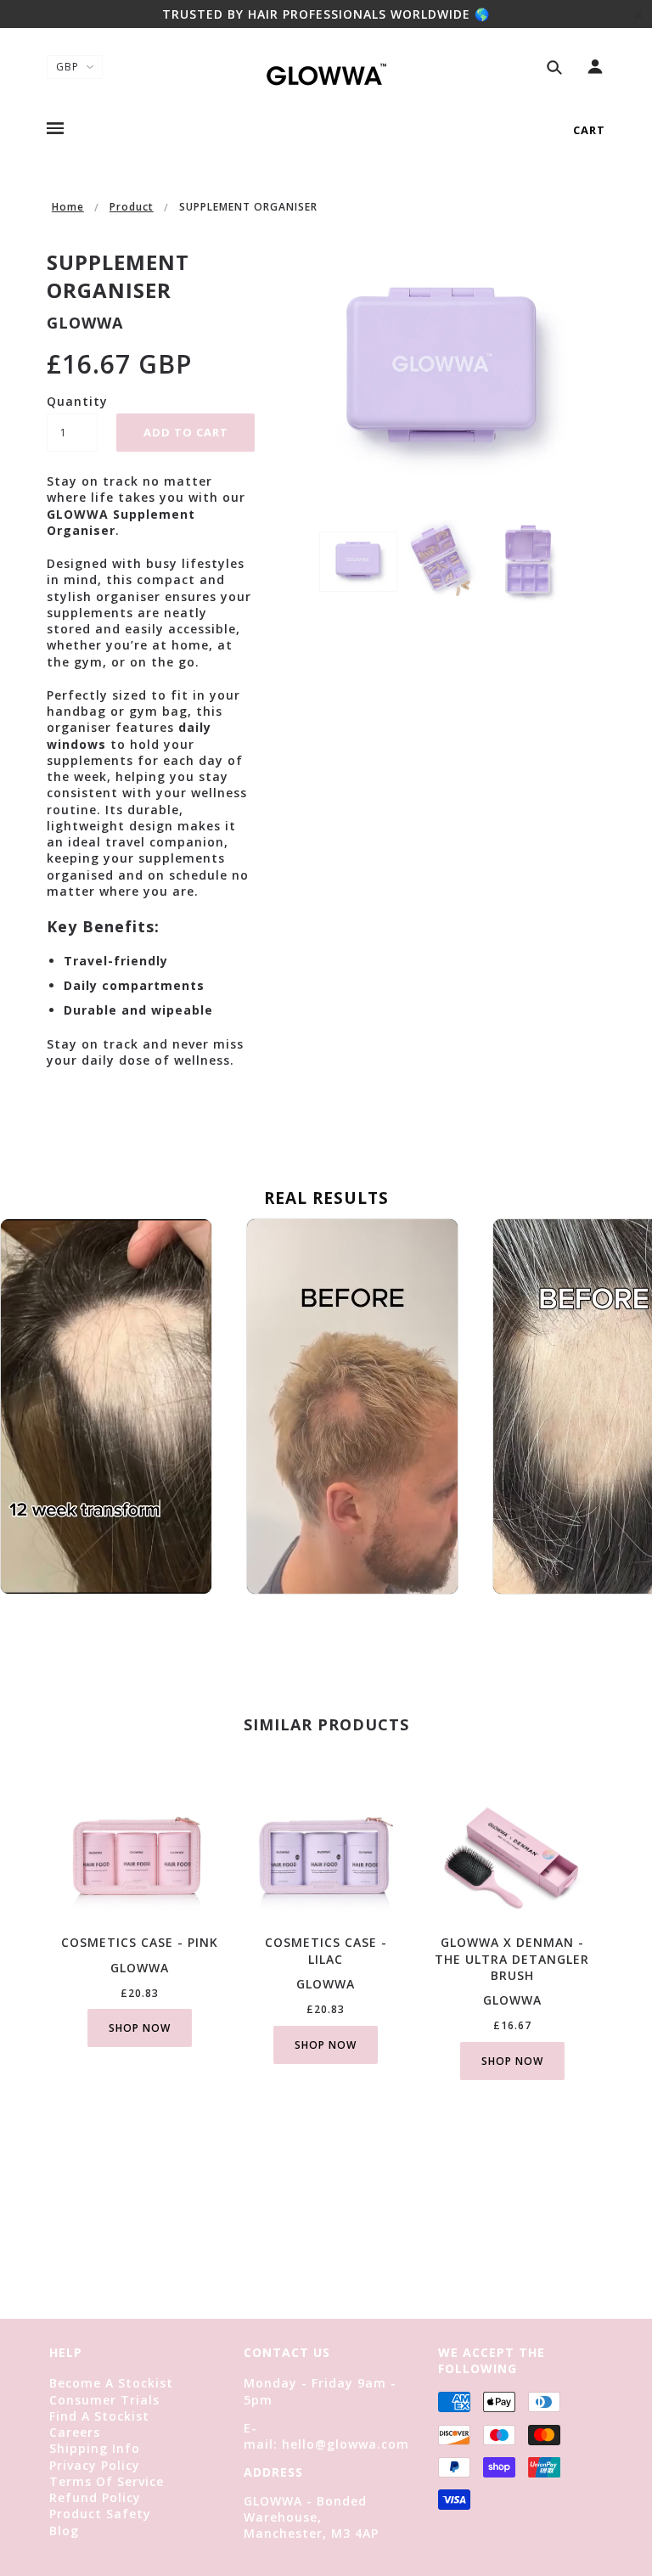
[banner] (326, 73)
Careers (75, 2432)
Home (68, 207)
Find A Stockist (99, 2416)
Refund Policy (95, 2497)
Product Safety (100, 2514)
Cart (589, 130)
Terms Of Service (107, 2481)
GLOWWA (85, 323)
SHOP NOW (140, 2028)
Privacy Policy (95, 2465)
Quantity (72, 401)
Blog (64, 2531)
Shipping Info (95, 2448)
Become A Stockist (111, 2383)
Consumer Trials (104, 2400)
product (132, 207)
